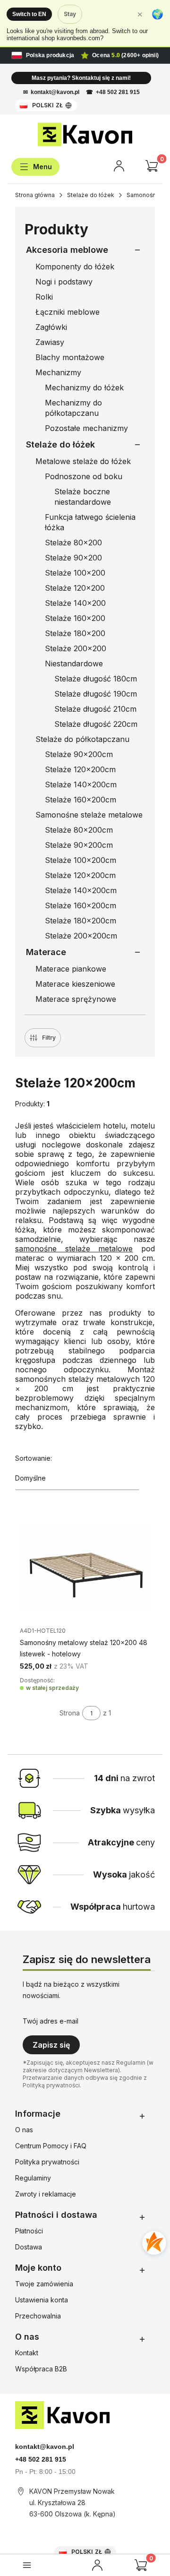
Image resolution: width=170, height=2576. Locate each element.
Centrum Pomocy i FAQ (51, 2146)
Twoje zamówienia (44, 2284)
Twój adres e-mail (51, 2021)
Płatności (29, 2231)
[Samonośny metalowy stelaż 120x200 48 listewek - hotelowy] (85, 1567)
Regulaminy (33, 2178)
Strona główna (35, 195)
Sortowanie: (34, 1458)
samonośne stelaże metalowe (74, 1249)
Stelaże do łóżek (91, 195)
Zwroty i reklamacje (46, 2194)
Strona (70, 1713)
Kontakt (27, 2353)
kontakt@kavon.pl (55, 92)
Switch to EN (29, 14)
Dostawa (29, 2247)
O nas (24, 2130)
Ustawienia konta (42, 2300)
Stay (70, 14)
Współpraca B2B (41, 2369)
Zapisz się (51, 2045)
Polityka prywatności (47, 2162)
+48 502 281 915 (118, 92)
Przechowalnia (38, 2316)
